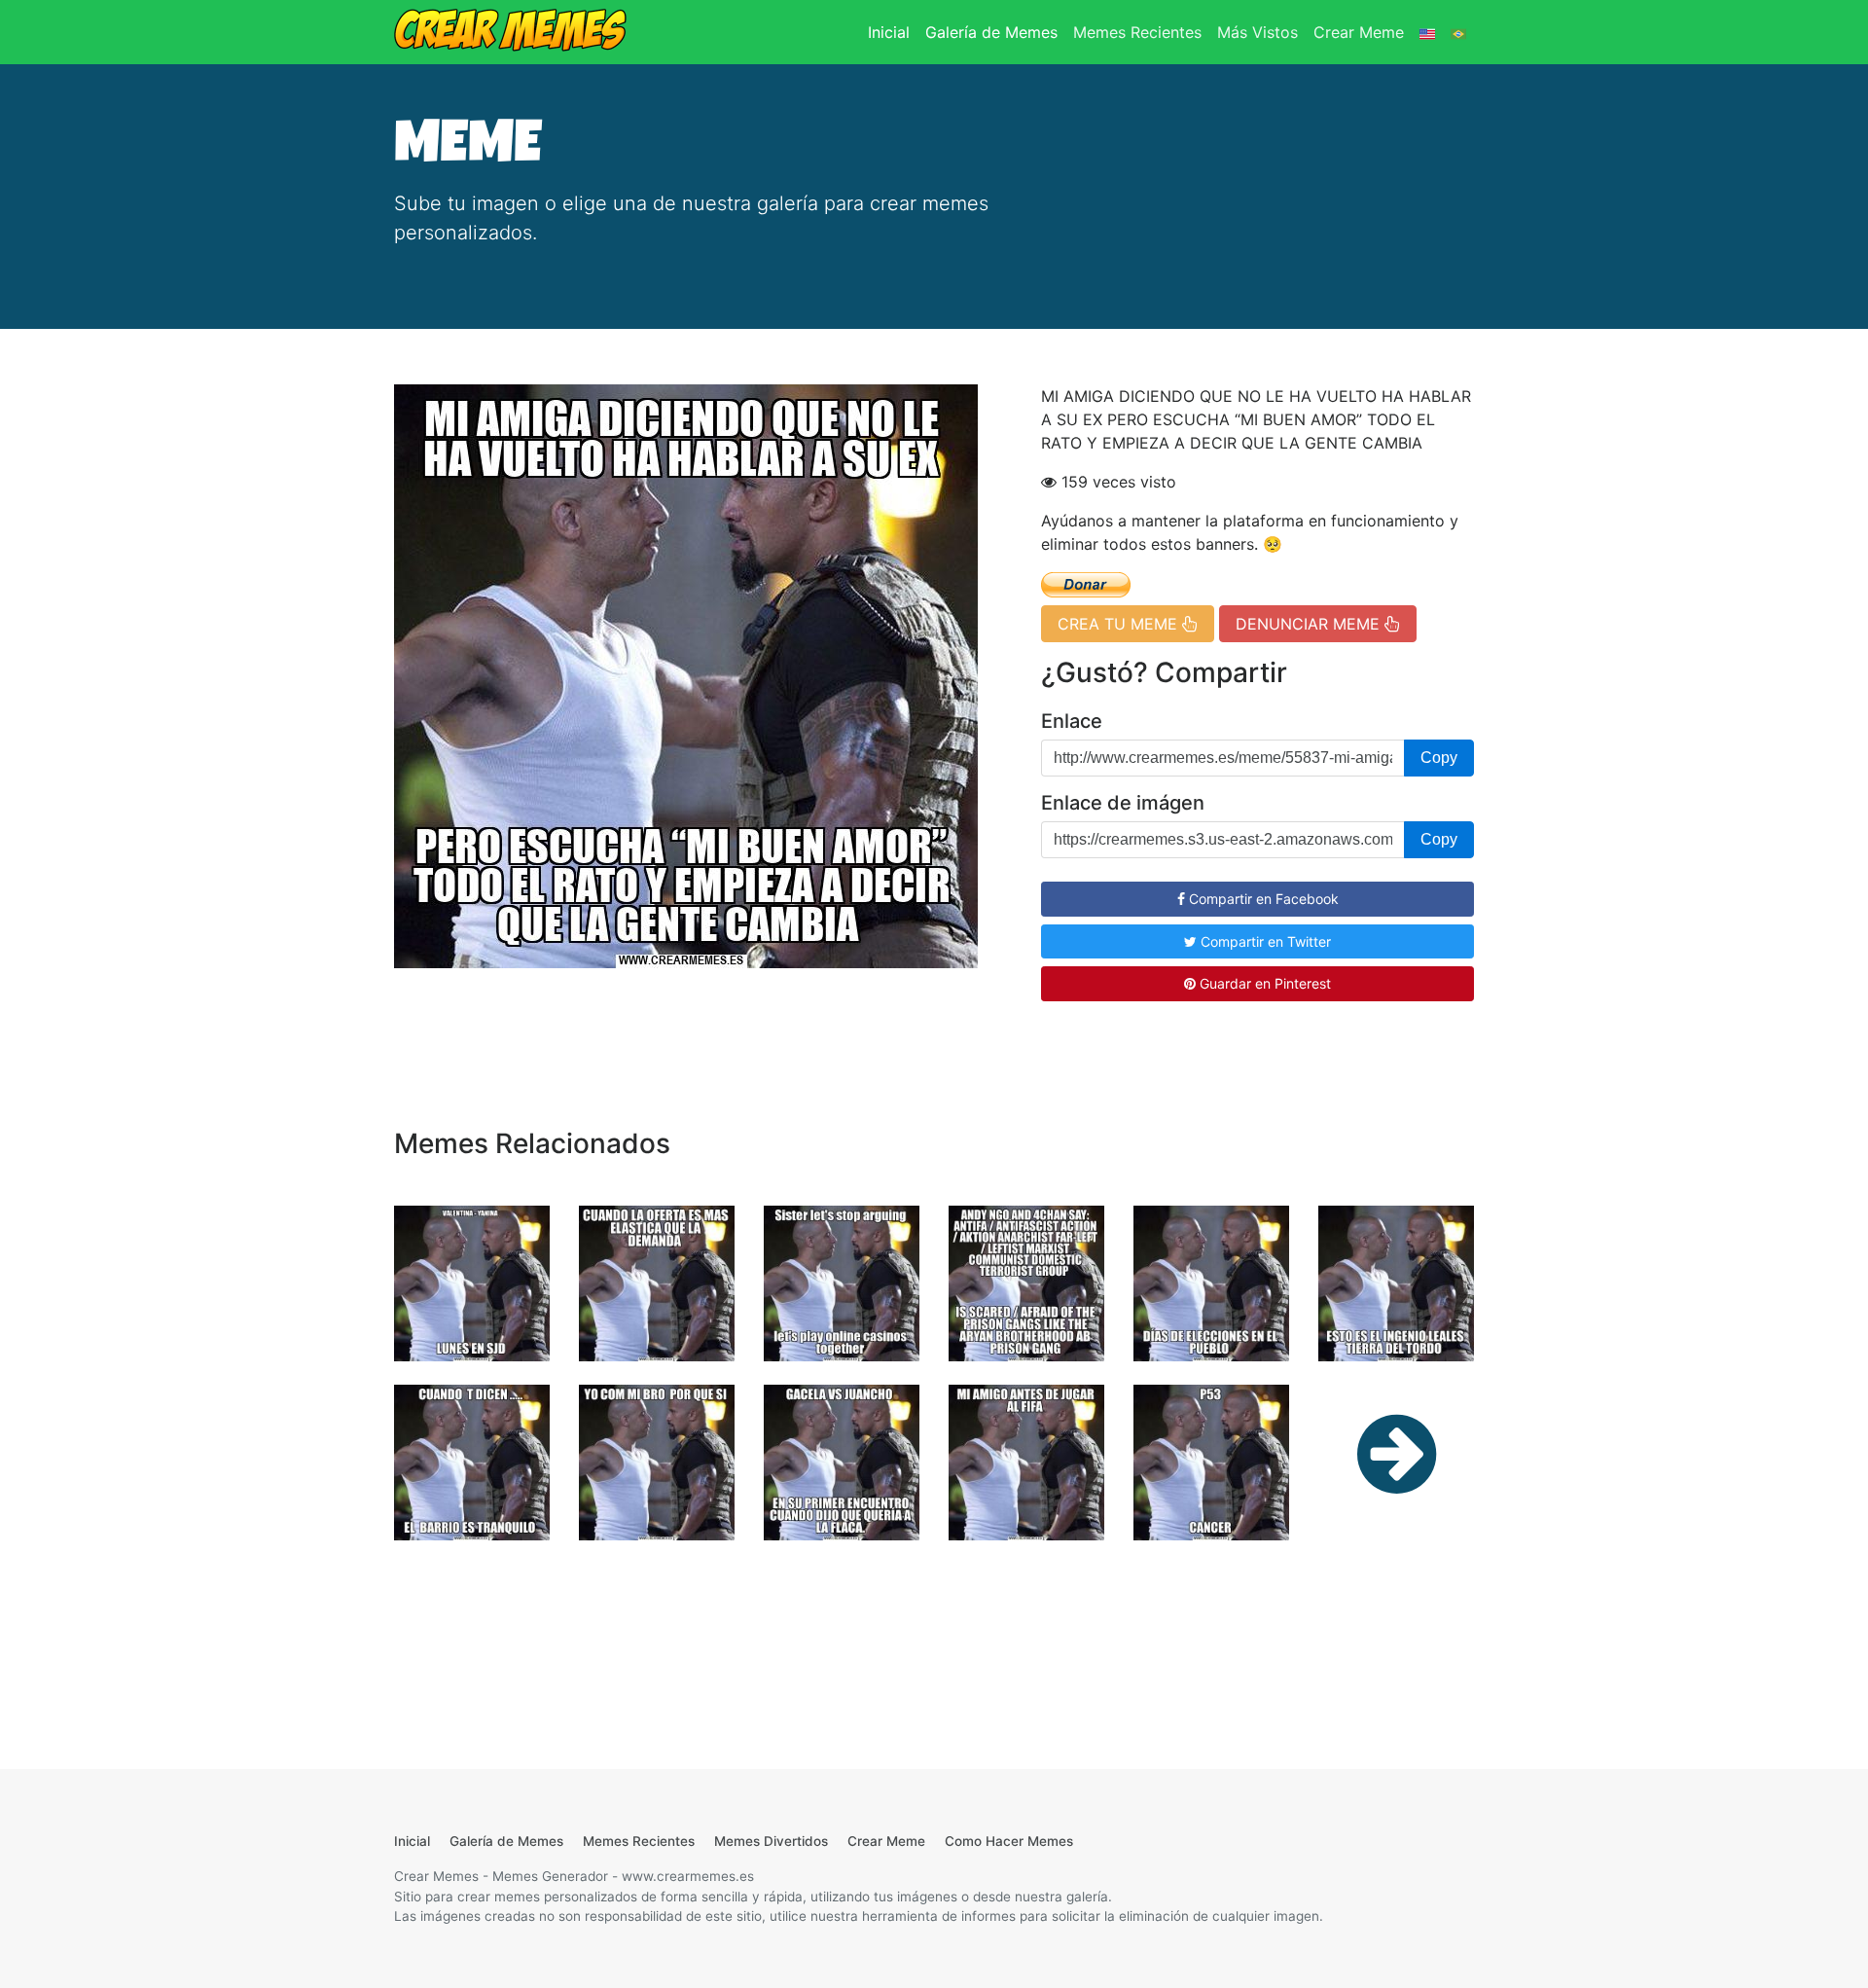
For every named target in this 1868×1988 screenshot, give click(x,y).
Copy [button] (1439, 758)
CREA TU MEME (1120, 624)
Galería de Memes (991, 32)
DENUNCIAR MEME (1310, 624)
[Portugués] (1458, 32)
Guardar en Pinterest (1263, 983)
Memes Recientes (1137, 32)
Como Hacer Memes (1009, 1841)
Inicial (893, 32)
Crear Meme (1359, 32)
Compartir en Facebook (1262, 899)
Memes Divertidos (771, 1841)
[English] (1427, 32)
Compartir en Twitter (1264, 941)
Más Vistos (1257, 32)
